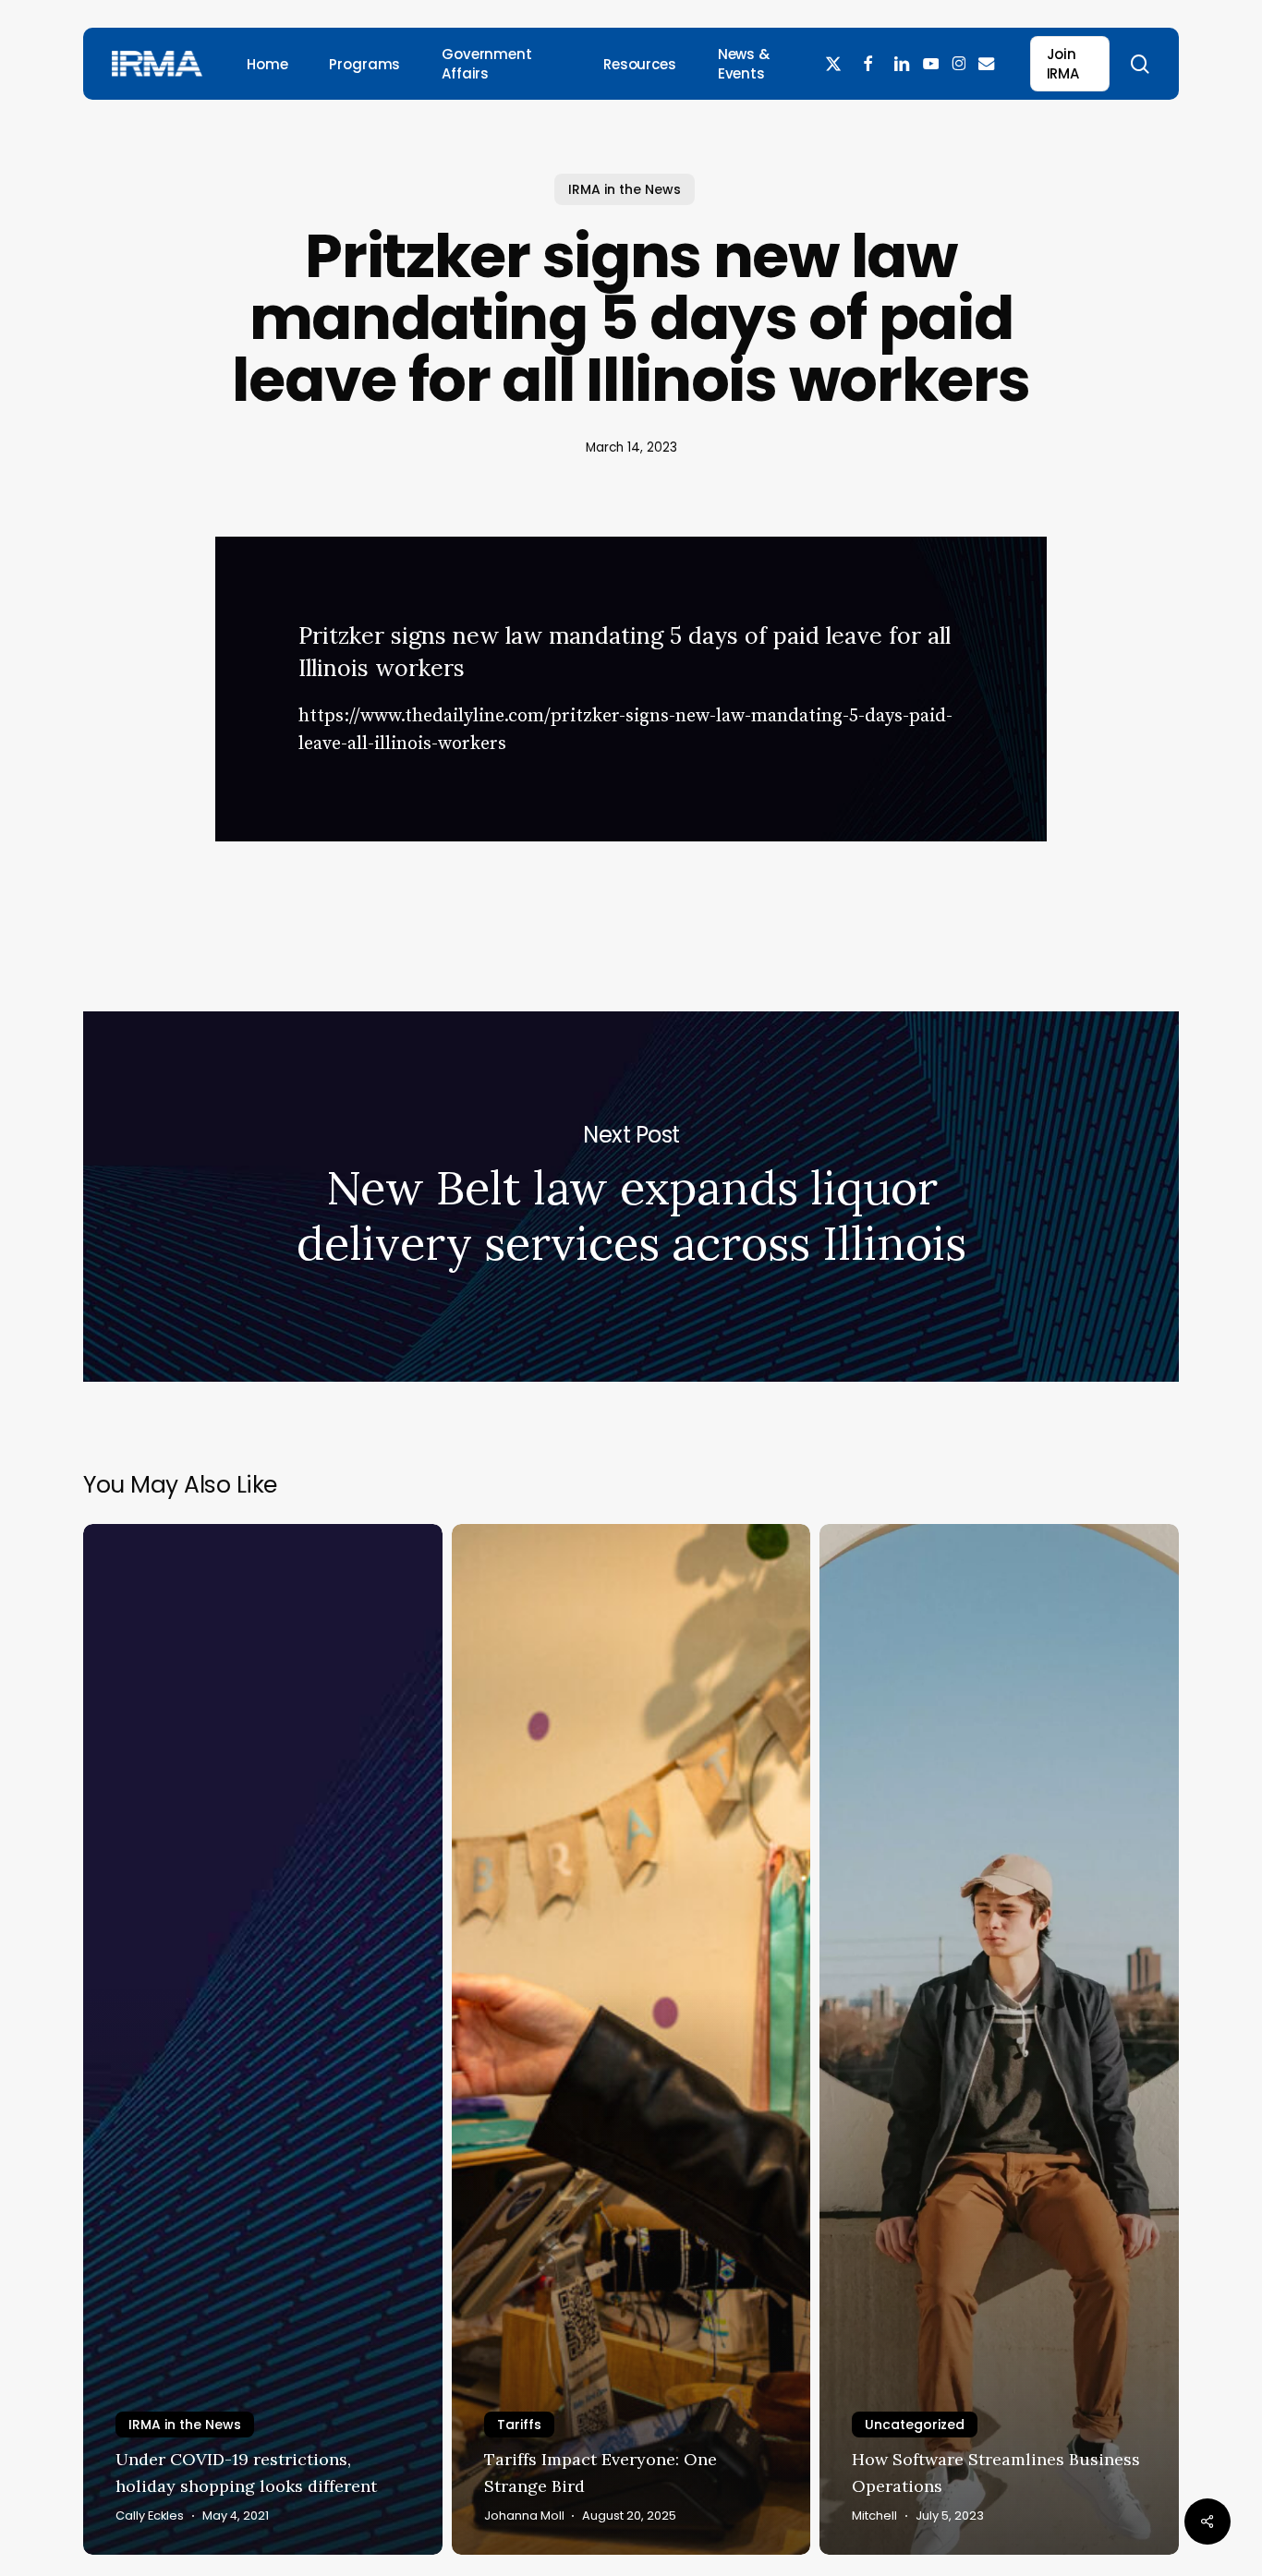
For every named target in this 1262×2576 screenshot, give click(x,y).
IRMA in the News (625, 189)
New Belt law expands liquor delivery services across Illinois (631, 1197)
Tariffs (519, 2425)
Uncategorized (915, 2425)
